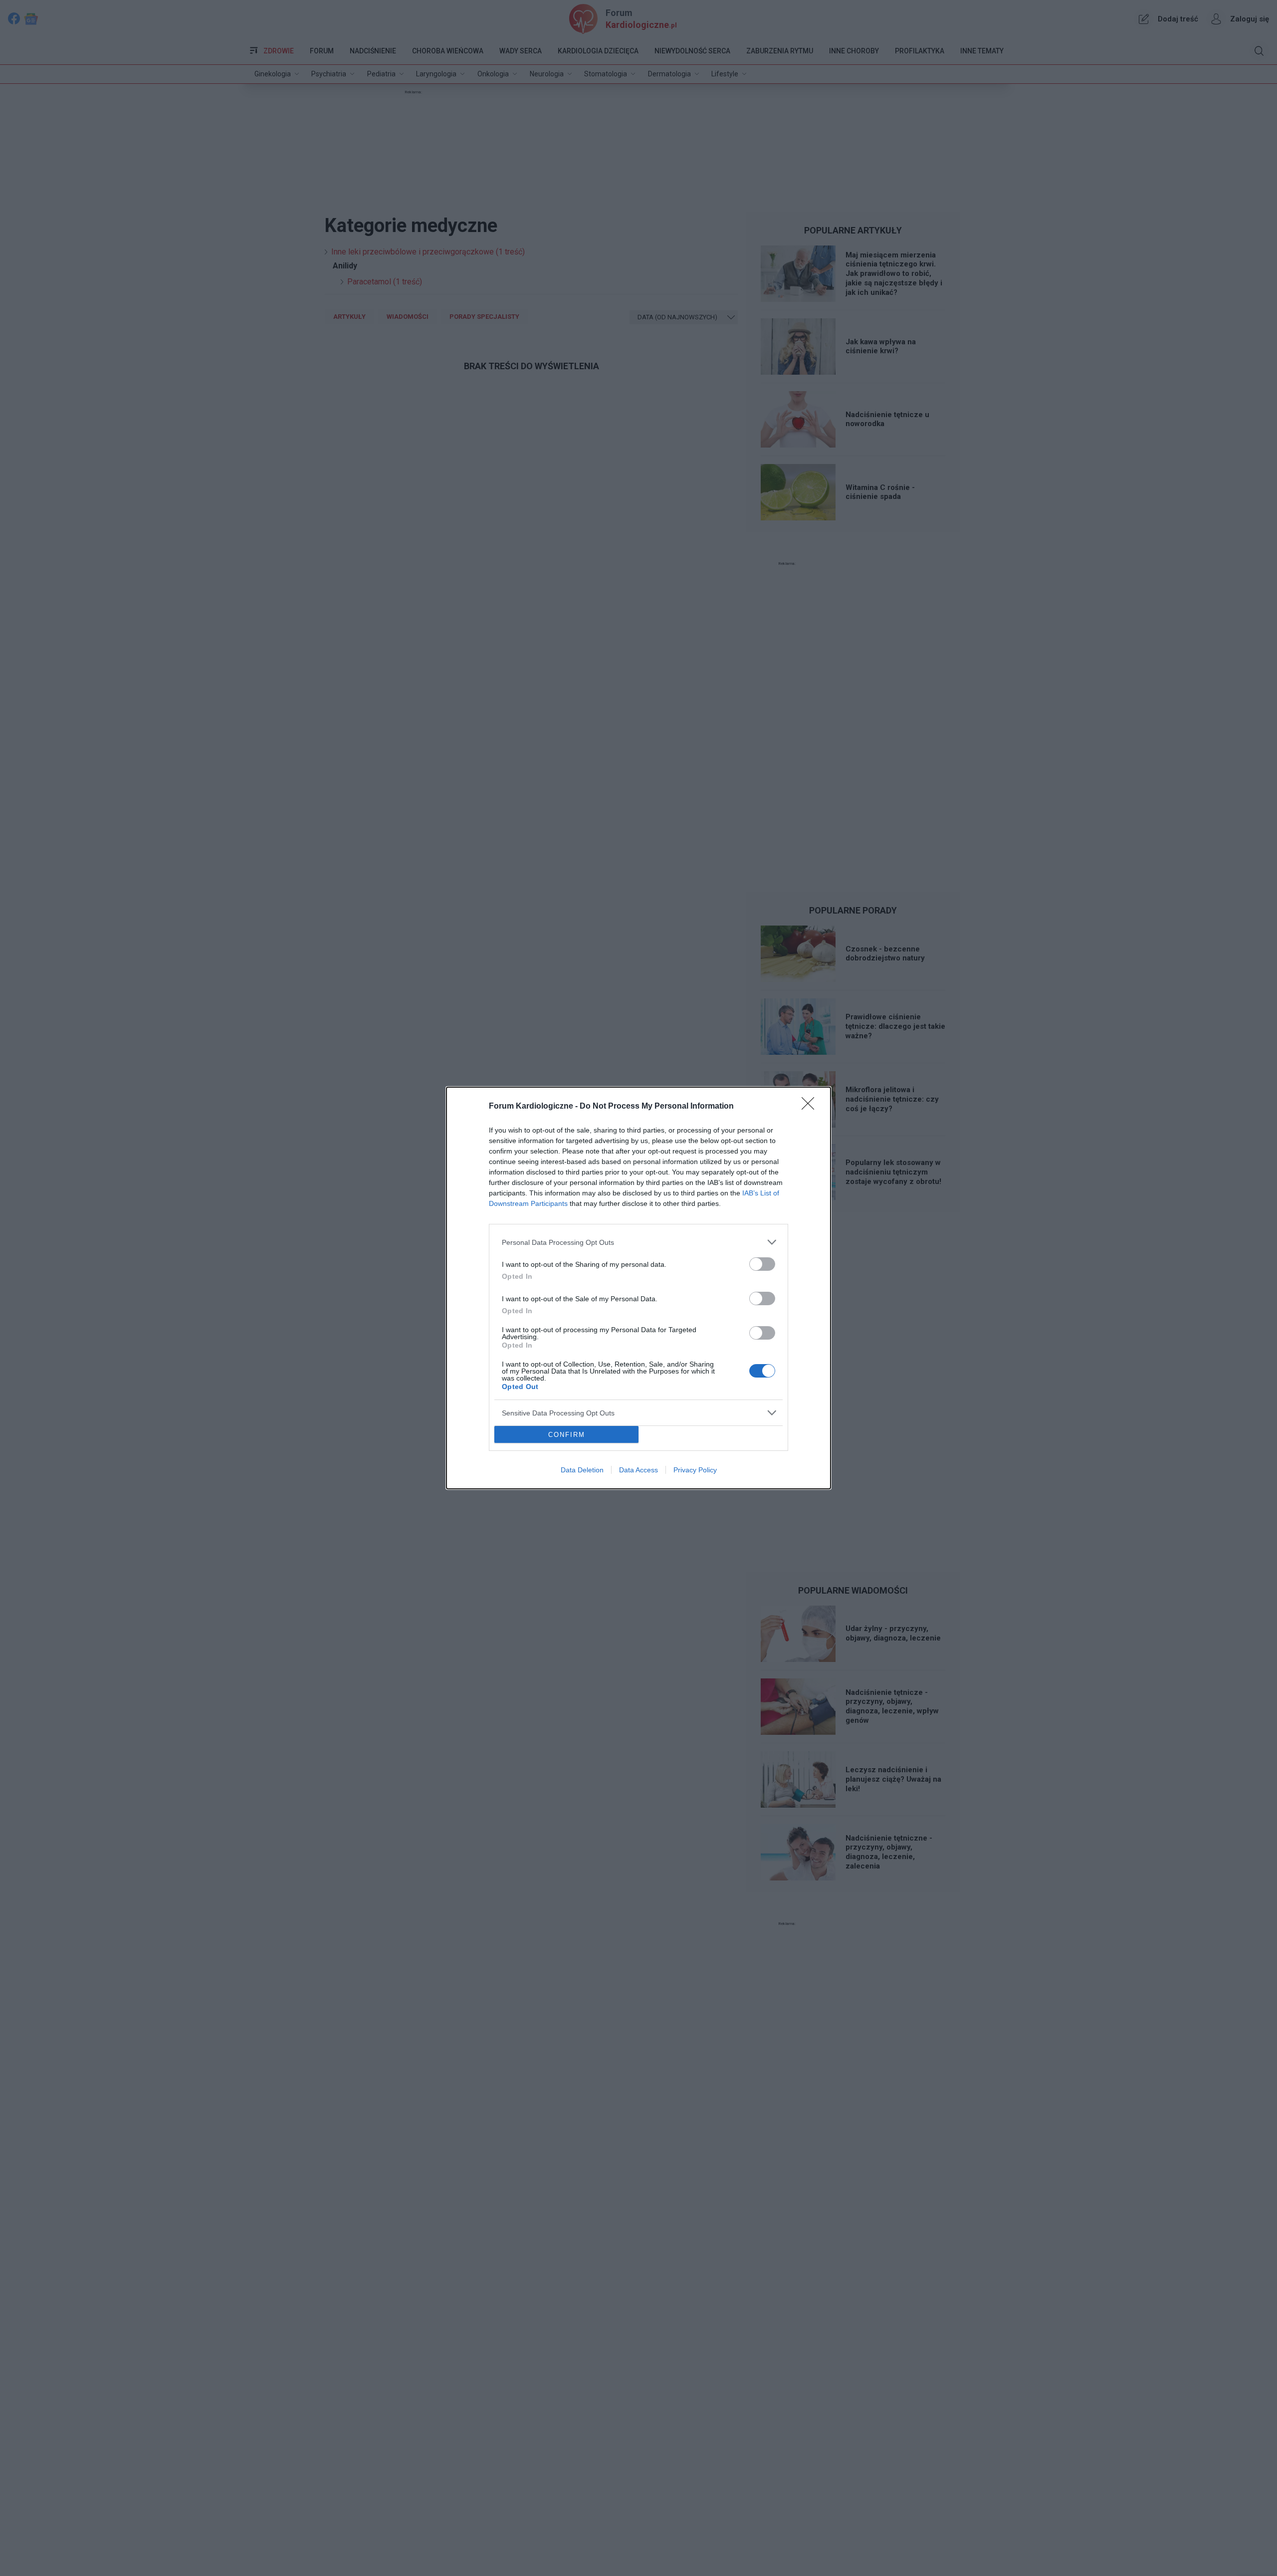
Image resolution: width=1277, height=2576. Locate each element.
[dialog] (638, 1288)
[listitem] (638, 1242)
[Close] (811, 1107)
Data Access (638, 1470)
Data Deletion (582, 1470)
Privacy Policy (695, 1470)
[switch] (762, 1264)
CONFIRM (567, 1435)
